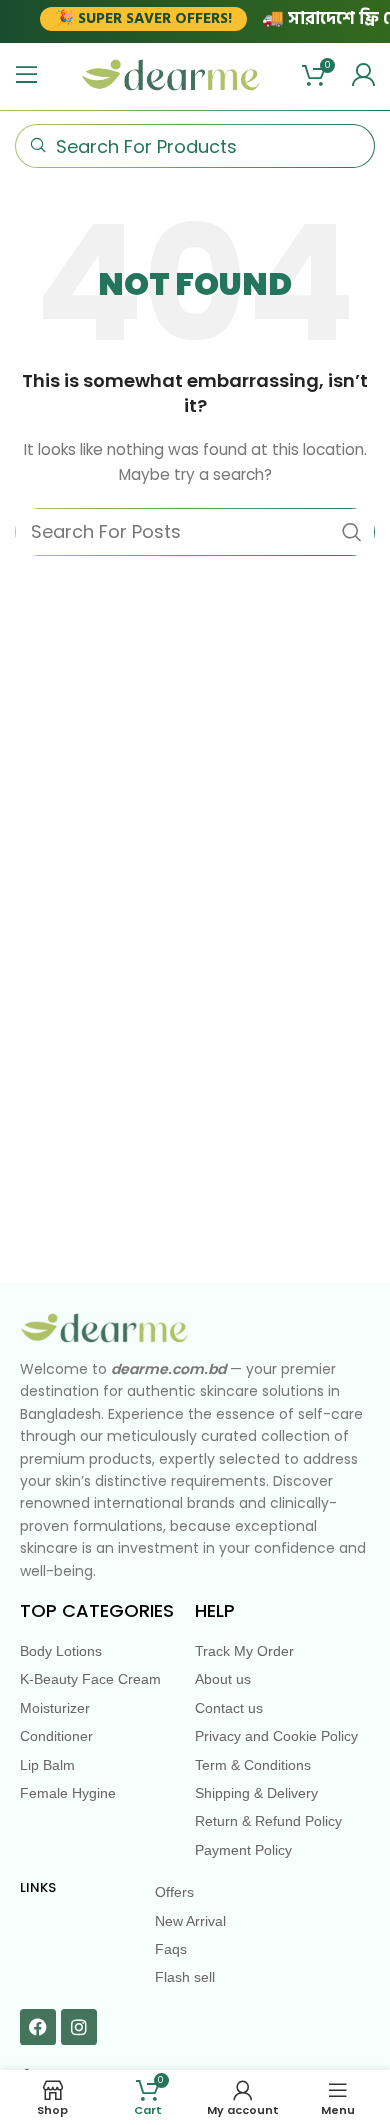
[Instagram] (79, 2027)
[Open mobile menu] (27, 75)
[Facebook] (38, 2027)
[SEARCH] (352, 532)
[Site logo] (171, 74)
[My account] (363, 75)
